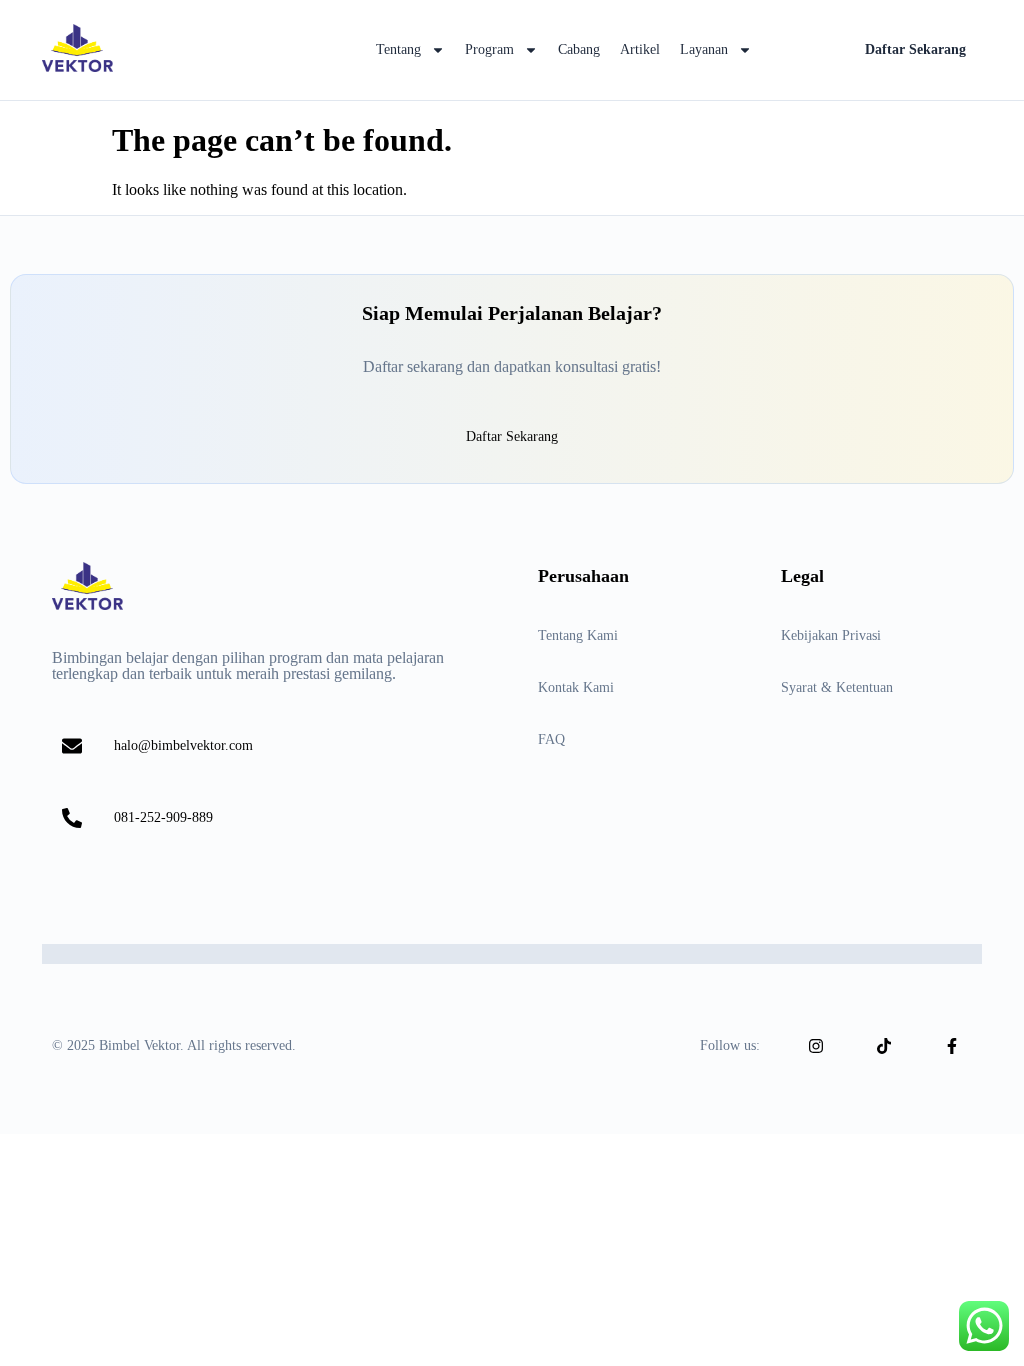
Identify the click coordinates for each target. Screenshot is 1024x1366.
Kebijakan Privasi (831, 635)
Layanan (704, 49)
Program (489, 49)
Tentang (398, 49)
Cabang (579, 49)
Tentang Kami (578, 635)
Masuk (804, 49)
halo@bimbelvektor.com (183, 745)
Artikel (640, 49)
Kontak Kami (576, 687)
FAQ (551, 739)
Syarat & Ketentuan (837, 687)
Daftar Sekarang (915, 49)
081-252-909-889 (163, 817)
